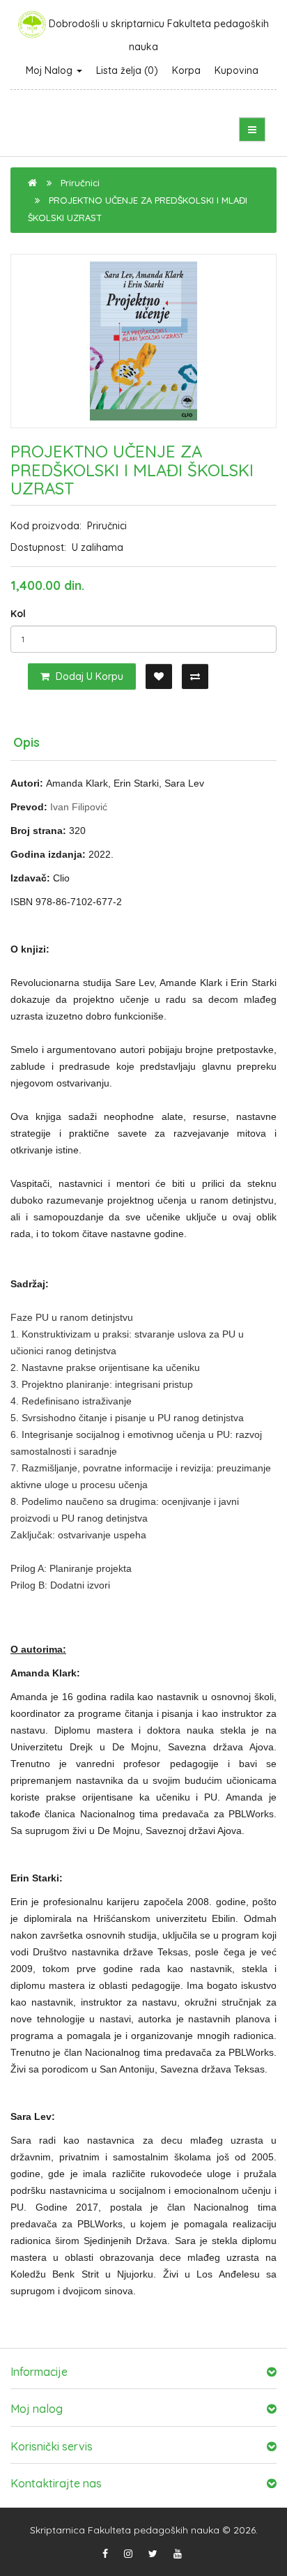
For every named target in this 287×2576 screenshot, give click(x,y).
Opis (26, 742)
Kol (18, 614)
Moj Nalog (51, 70)
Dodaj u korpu (88, 676)
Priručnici (80, 183)
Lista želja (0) (127, 70)
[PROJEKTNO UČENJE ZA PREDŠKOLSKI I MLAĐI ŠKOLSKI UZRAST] (143, 341)
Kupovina (236, 70)
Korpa (186, 70)
